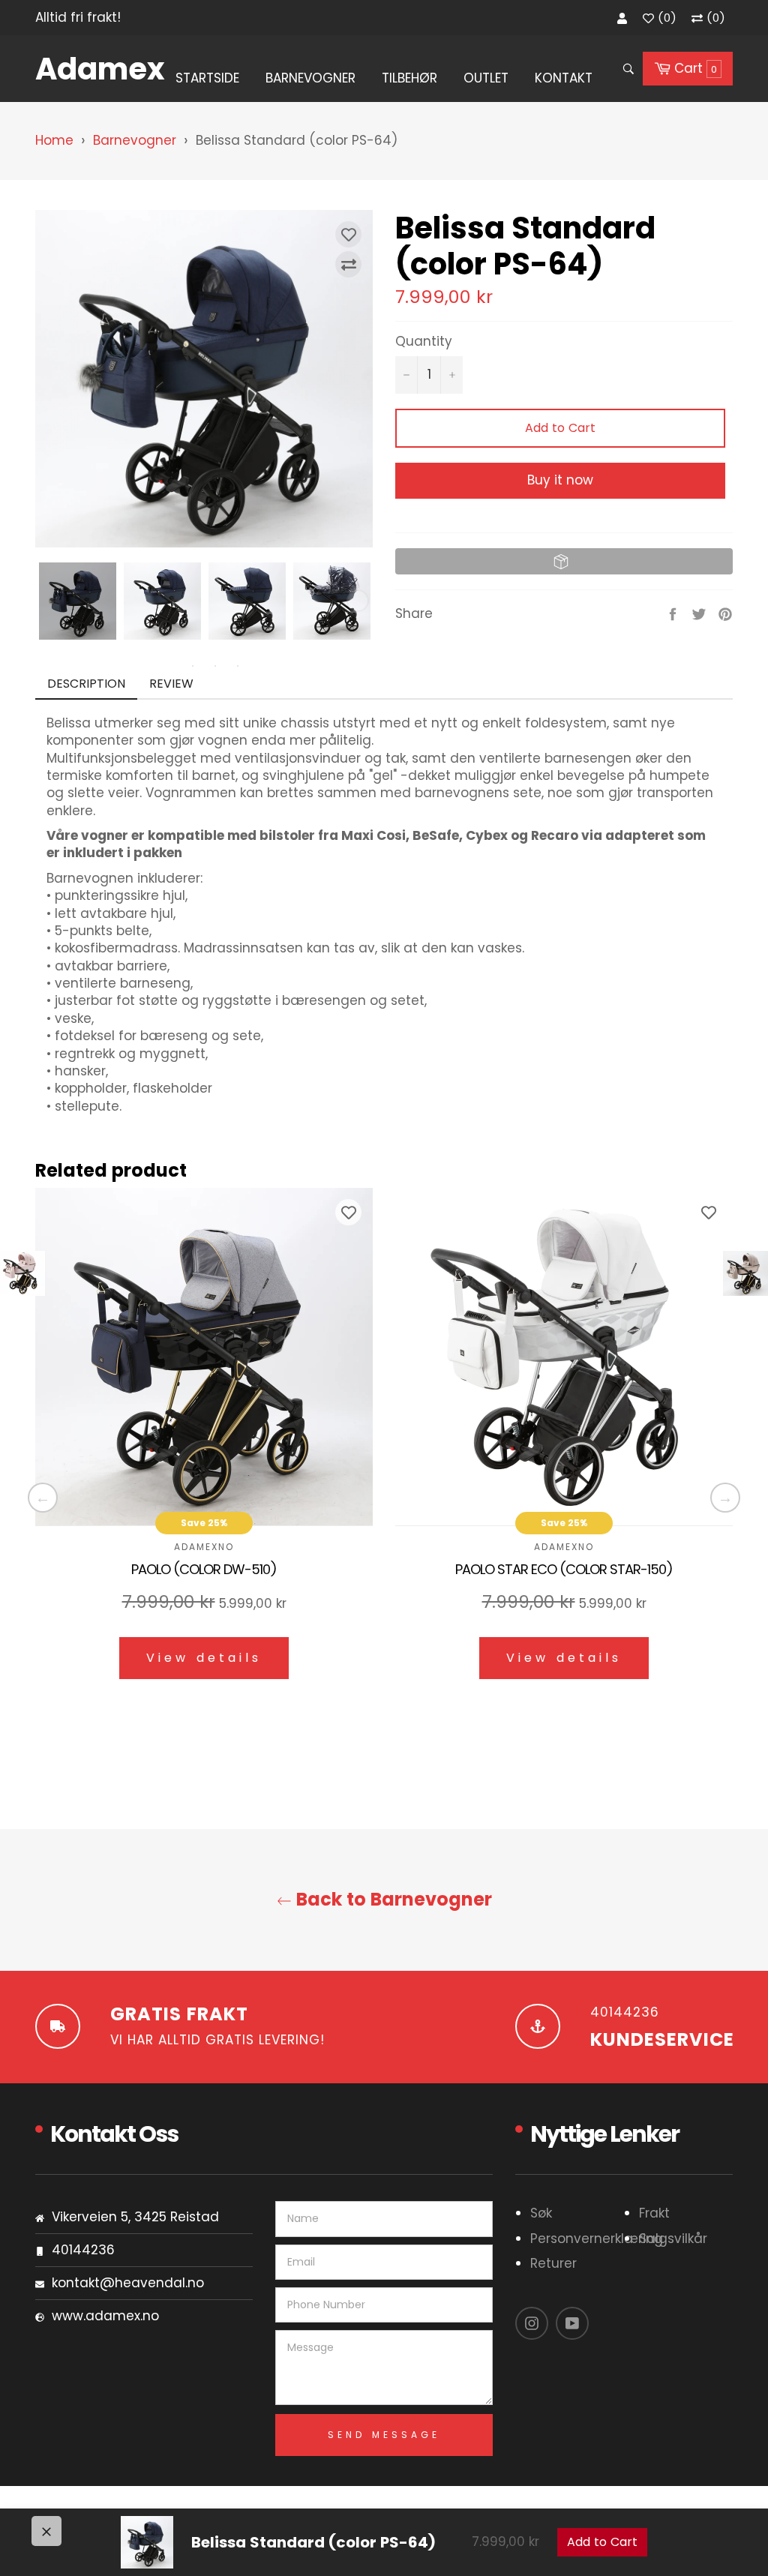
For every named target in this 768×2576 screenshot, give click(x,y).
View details (204, 1658)
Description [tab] (86, 684)
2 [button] (193, 666)
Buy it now (560, 480)
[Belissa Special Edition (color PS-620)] (745, 1273)
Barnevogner (310, 78)
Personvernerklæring (597, 2239)
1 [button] (170, 666)
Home (54, 140)
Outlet (486, 78)
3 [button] (215, 666)
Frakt (654, 2213)
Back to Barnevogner (392, 1900)
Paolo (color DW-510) (204, 1570)
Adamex (93, 69)
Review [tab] (173, 684)
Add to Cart (602, 2542)
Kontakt (564, 78)
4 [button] (238, 666)
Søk (541, 2213)
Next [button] (358, 601)
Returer (553, 2263)
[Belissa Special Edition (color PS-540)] (22, 1273)
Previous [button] (43, 1498)
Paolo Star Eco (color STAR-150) (564, 1570)
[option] (204, 1445)
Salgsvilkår (673, 2239)
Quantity (424, 342)
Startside (207, 78)
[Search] (627, 69)
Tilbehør (409, 78)
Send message (384, 2435)
